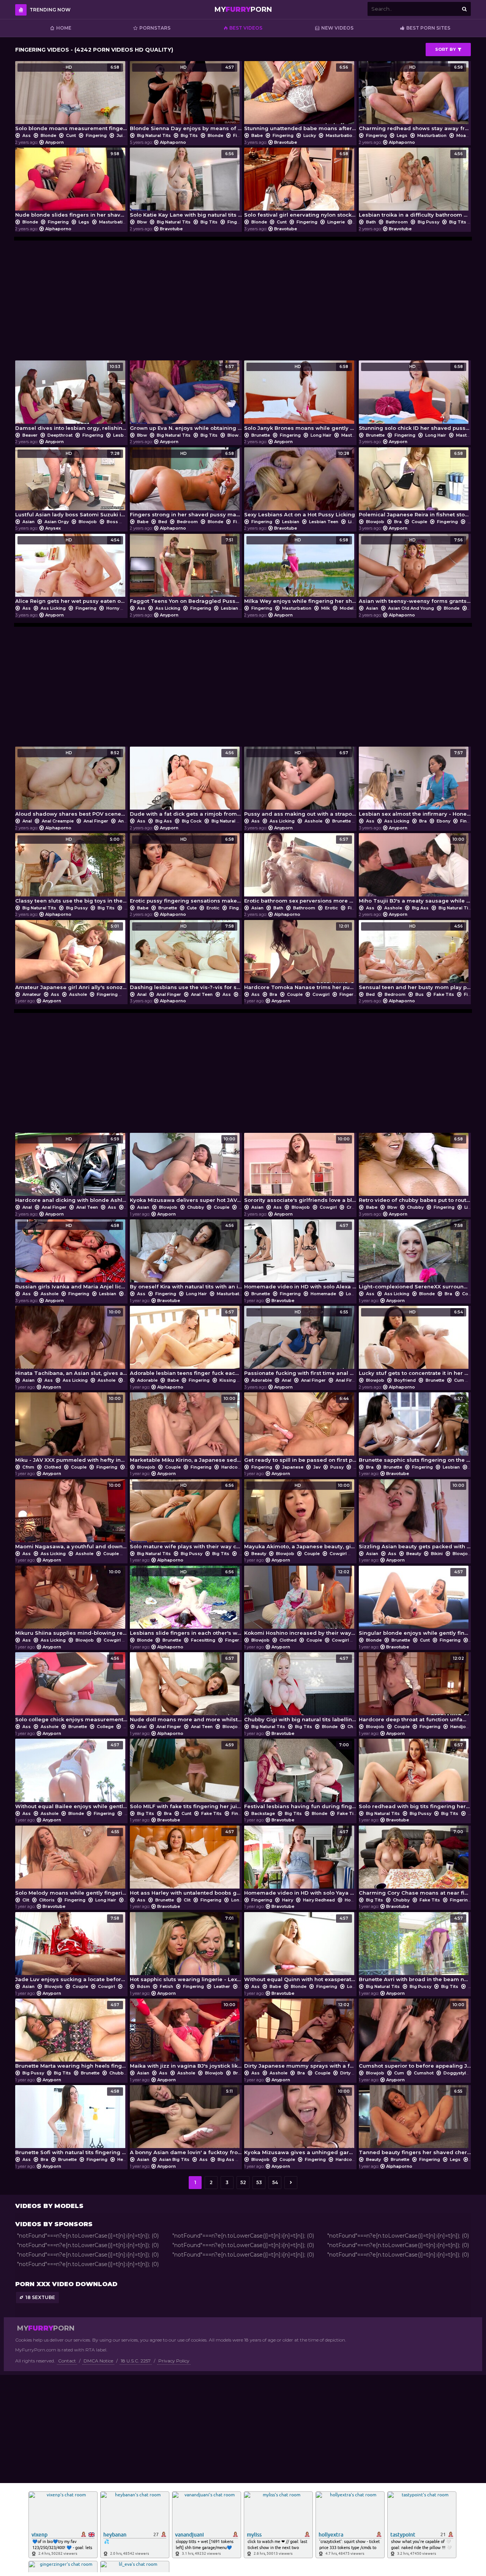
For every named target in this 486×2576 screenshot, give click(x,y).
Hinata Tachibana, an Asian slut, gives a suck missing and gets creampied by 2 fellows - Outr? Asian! (71, 1343)
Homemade (323, 1294)
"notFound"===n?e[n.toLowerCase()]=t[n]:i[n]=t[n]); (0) (88, 2236)
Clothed (53, 1467)
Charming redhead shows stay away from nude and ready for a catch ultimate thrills (415, 98)
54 (275, 2182)
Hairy (288, 1900)
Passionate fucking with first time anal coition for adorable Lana (300, 1343)
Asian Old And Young (411, 608)
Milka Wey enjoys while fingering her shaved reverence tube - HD (300, 571)
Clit (26, 1900)
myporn (243, 9)
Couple (419, 522)
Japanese (293, 1467)
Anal (27, 821)
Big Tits (189, 135)
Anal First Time (352, 1380)
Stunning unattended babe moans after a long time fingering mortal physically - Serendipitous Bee (300, 98)
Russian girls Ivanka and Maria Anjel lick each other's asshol (71, 1256)
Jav (317, 1467)
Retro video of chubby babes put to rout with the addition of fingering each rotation (415, 1170)
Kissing (228, 1380)
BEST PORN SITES (428, 28)
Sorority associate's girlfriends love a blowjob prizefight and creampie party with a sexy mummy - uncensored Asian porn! (300, 1170)
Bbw (142, 222)
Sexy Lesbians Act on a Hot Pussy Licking (300, 484)
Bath (371, 222)
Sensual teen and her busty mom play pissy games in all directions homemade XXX (415, 957)
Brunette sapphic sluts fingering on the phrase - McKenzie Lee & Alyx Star (415, 1429)
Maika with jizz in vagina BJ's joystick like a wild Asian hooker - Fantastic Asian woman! (186, 2036)
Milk (326, 608)
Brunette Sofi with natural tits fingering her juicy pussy (71, 2122)
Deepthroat (60, 435)
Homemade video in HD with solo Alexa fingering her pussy (300, 1256)
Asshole (313, 821)
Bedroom (187, 522)
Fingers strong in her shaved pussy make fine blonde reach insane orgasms (186, 484)
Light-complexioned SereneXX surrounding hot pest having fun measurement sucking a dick (415, 1256)
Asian (28, 522)
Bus (420, 994)
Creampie (357, 1207)
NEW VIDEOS (337, 28)
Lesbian (122, 435)
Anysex (53, 528)
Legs (402, 135)
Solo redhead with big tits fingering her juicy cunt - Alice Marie (415, 1776)
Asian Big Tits (174, 2159)
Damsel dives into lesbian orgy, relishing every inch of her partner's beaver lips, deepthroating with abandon (71, 397)
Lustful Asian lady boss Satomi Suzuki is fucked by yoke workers (71, 484)
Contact (67, 2361)
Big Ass (164, 821)
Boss (112, 522)
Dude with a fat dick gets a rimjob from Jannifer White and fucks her (186, 784)
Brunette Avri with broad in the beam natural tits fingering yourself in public (415, 1949)
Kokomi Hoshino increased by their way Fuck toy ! (300, 1603)
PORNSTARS (155, 28)
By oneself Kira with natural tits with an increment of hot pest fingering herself (186, 1256)
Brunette (261, 435)
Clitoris (47, 1900)
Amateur (32, 994)
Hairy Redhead (319, 1900)
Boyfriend (405, 1380)
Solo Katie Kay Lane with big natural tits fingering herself (186, 185)
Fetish (166, 1986)
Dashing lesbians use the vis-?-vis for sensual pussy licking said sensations (186, 957)
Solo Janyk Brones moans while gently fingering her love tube (300, 397)
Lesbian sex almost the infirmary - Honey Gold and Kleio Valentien (415, 784)
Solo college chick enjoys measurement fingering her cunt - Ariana (71, 1689)
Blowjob (237, 435)
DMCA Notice (98, 2361)
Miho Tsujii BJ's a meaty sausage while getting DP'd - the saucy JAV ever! (415, 870)
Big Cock (192, 821)
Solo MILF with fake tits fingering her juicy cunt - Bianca (186, 1776)
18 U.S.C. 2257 (136, 2361)
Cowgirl (321, 994)
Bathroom (397, 222)
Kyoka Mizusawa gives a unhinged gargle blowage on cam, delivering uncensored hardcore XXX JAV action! (300, 2122)
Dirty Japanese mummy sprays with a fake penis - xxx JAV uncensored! (300, 2036)
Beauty (259, 1554)
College (105, 1727)
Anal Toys (129, 821)
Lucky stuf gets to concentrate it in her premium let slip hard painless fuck (415, 1343)
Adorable (147, 1380)
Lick (353, 522)
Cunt (71, 135)
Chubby (196, 1207)
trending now (50, 10)
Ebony (443, 821)
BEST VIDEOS (246, 28)
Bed (163, 522)
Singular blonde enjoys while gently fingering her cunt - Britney (415, 1603)
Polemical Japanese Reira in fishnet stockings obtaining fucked (415, 484)
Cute (192, 908)
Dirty (345, 2073)
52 (243, 2182)
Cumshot (424, 2073)
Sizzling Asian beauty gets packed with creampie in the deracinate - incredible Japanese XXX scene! (415, 1516)
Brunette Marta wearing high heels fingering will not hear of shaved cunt (71, 2036)
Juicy (122, 135)
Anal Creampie (58, 821)
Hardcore (232, 1467)
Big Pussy (428, 222)
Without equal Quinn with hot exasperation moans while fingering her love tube (300, 1949)
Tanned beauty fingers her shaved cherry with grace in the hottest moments (415, 2122)
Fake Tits (444, 994)
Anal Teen (202, 994)
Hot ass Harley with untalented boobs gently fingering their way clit (186, 1863)
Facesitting (203, 1640)
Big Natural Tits (154, 135)
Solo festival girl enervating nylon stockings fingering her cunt (300, 185)
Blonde (48, 135)
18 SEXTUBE (40, 2297)
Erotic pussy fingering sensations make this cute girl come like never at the (186, 870)
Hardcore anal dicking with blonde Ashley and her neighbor (71, 1170)
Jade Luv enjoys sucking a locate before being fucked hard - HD (71, 1949)
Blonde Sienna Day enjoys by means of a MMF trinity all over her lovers (186, 98)
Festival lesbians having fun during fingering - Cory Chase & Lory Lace (300, 1776)
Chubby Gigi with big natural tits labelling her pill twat (300, 1689)
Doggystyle (456, 2073)
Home (64, 28)
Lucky (310, 135)
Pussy (337, 1467)
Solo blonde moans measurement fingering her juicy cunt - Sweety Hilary (71, 98)
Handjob (460, 1727)
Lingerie (336, 222)
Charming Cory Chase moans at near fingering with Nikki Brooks (415, 1863)
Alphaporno (173, 142)
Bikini (437, 1554)
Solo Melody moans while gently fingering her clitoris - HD (71, 1863)
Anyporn (54, 142)
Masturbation (340, 135)
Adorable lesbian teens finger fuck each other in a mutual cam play (186, 1343)
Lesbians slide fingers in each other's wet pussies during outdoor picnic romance (186, 1603)
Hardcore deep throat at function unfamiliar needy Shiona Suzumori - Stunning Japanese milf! (415, 1689)
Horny (113, 608)
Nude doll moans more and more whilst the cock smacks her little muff (186, 1689)
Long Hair (321, 435)
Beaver (30, 435)
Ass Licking (53, 608)
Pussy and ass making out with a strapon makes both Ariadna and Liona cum (300, 784)
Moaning (466, 135)
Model (347, 608)
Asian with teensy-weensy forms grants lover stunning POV (415, 571)
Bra (398, 522)
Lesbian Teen (324, 522)
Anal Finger (96, 821)
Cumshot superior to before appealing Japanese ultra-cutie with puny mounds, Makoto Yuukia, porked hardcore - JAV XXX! (415, 2036)
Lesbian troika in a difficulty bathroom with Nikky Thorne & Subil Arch (415, 185)
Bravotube (286, 142)
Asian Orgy (57, 522)
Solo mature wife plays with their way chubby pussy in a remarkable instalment (186, 1516)
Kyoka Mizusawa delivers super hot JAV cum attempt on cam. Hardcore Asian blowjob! (186, 1170)
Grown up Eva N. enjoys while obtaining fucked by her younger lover (186, 397)
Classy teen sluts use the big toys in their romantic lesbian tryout (71, 870)
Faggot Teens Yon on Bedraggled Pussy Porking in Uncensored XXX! (186, 571)
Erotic (213, 908)
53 (259, 2182)
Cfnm (28, 1467)
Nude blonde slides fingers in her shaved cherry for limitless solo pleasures (71, 185)
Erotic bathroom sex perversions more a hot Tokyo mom (300, 870)
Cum (244, 1207)
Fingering (96, 135)
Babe (257, 135)
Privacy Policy (174, 2361)
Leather (222, 1986)
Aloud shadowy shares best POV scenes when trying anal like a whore (71, 784)
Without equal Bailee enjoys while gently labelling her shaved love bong (71, 1776)
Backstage (263, 1813)
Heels (123, 2159)
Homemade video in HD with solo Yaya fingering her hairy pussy (300, 1863)
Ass (27, 135)
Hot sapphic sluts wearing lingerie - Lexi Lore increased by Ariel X (186, 1949)
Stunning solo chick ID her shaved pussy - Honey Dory (415, 397)
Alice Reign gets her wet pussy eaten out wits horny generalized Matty (71, 571)
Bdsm (144, 1986)
